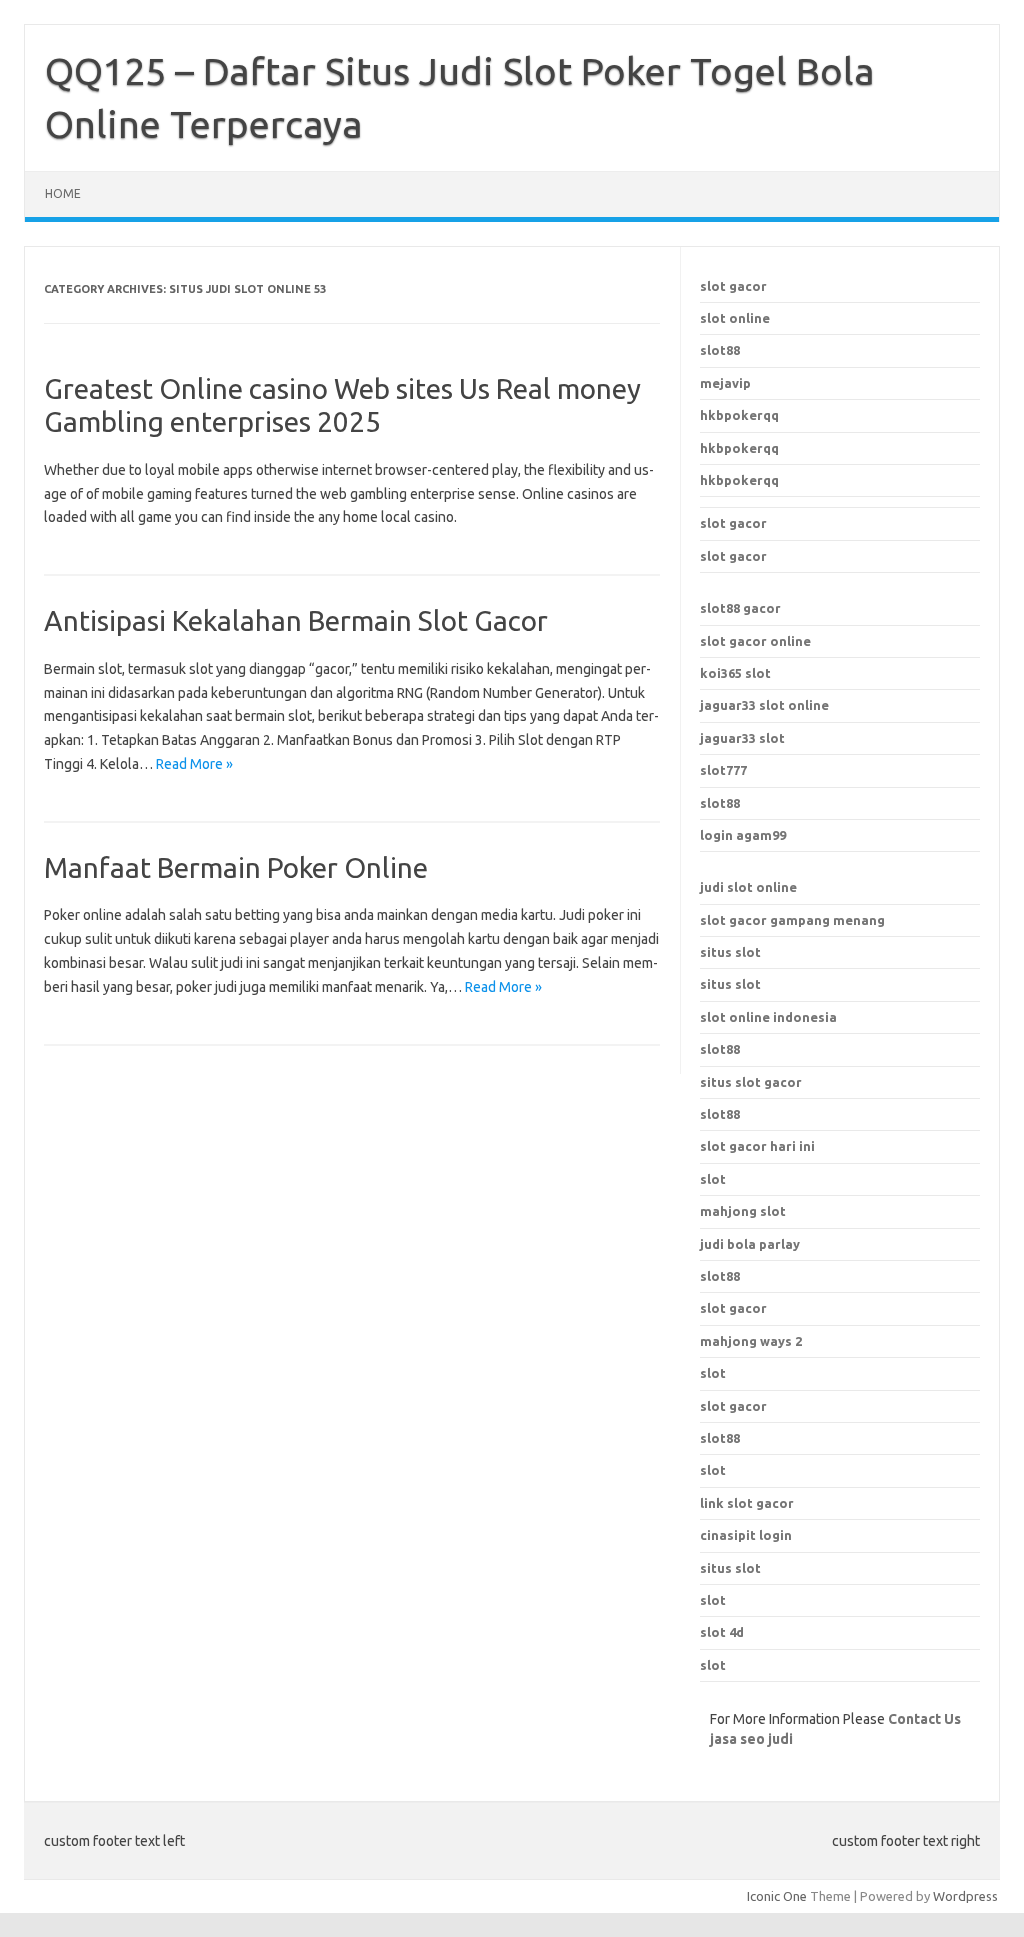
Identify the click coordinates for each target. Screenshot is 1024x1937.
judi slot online (748, 887)
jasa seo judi (751, 1739)
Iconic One (777, 1896)
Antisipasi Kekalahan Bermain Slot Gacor (296, 620)
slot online (735, 318)
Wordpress (965, 1896)
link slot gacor (747, 1503)
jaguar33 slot (742, 738)
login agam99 (743, 835)
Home (63, 193)
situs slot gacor (751, 1082)
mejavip (725, 383)
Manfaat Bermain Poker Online (236, 867)
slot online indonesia (768, 1017)
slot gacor (733, 286)
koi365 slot (735, 673)
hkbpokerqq (739, 415)
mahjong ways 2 (751, 1341)
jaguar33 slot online (764, 705)
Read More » (194, 764)
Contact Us (924, 1719)
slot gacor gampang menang (792, 920)
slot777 (723, 770)
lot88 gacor (740, 608)
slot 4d (722, 1632)
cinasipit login (746, 1535)
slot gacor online (755, 641)
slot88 (720, 350)
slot (713, 1373)
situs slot (730, 952)
